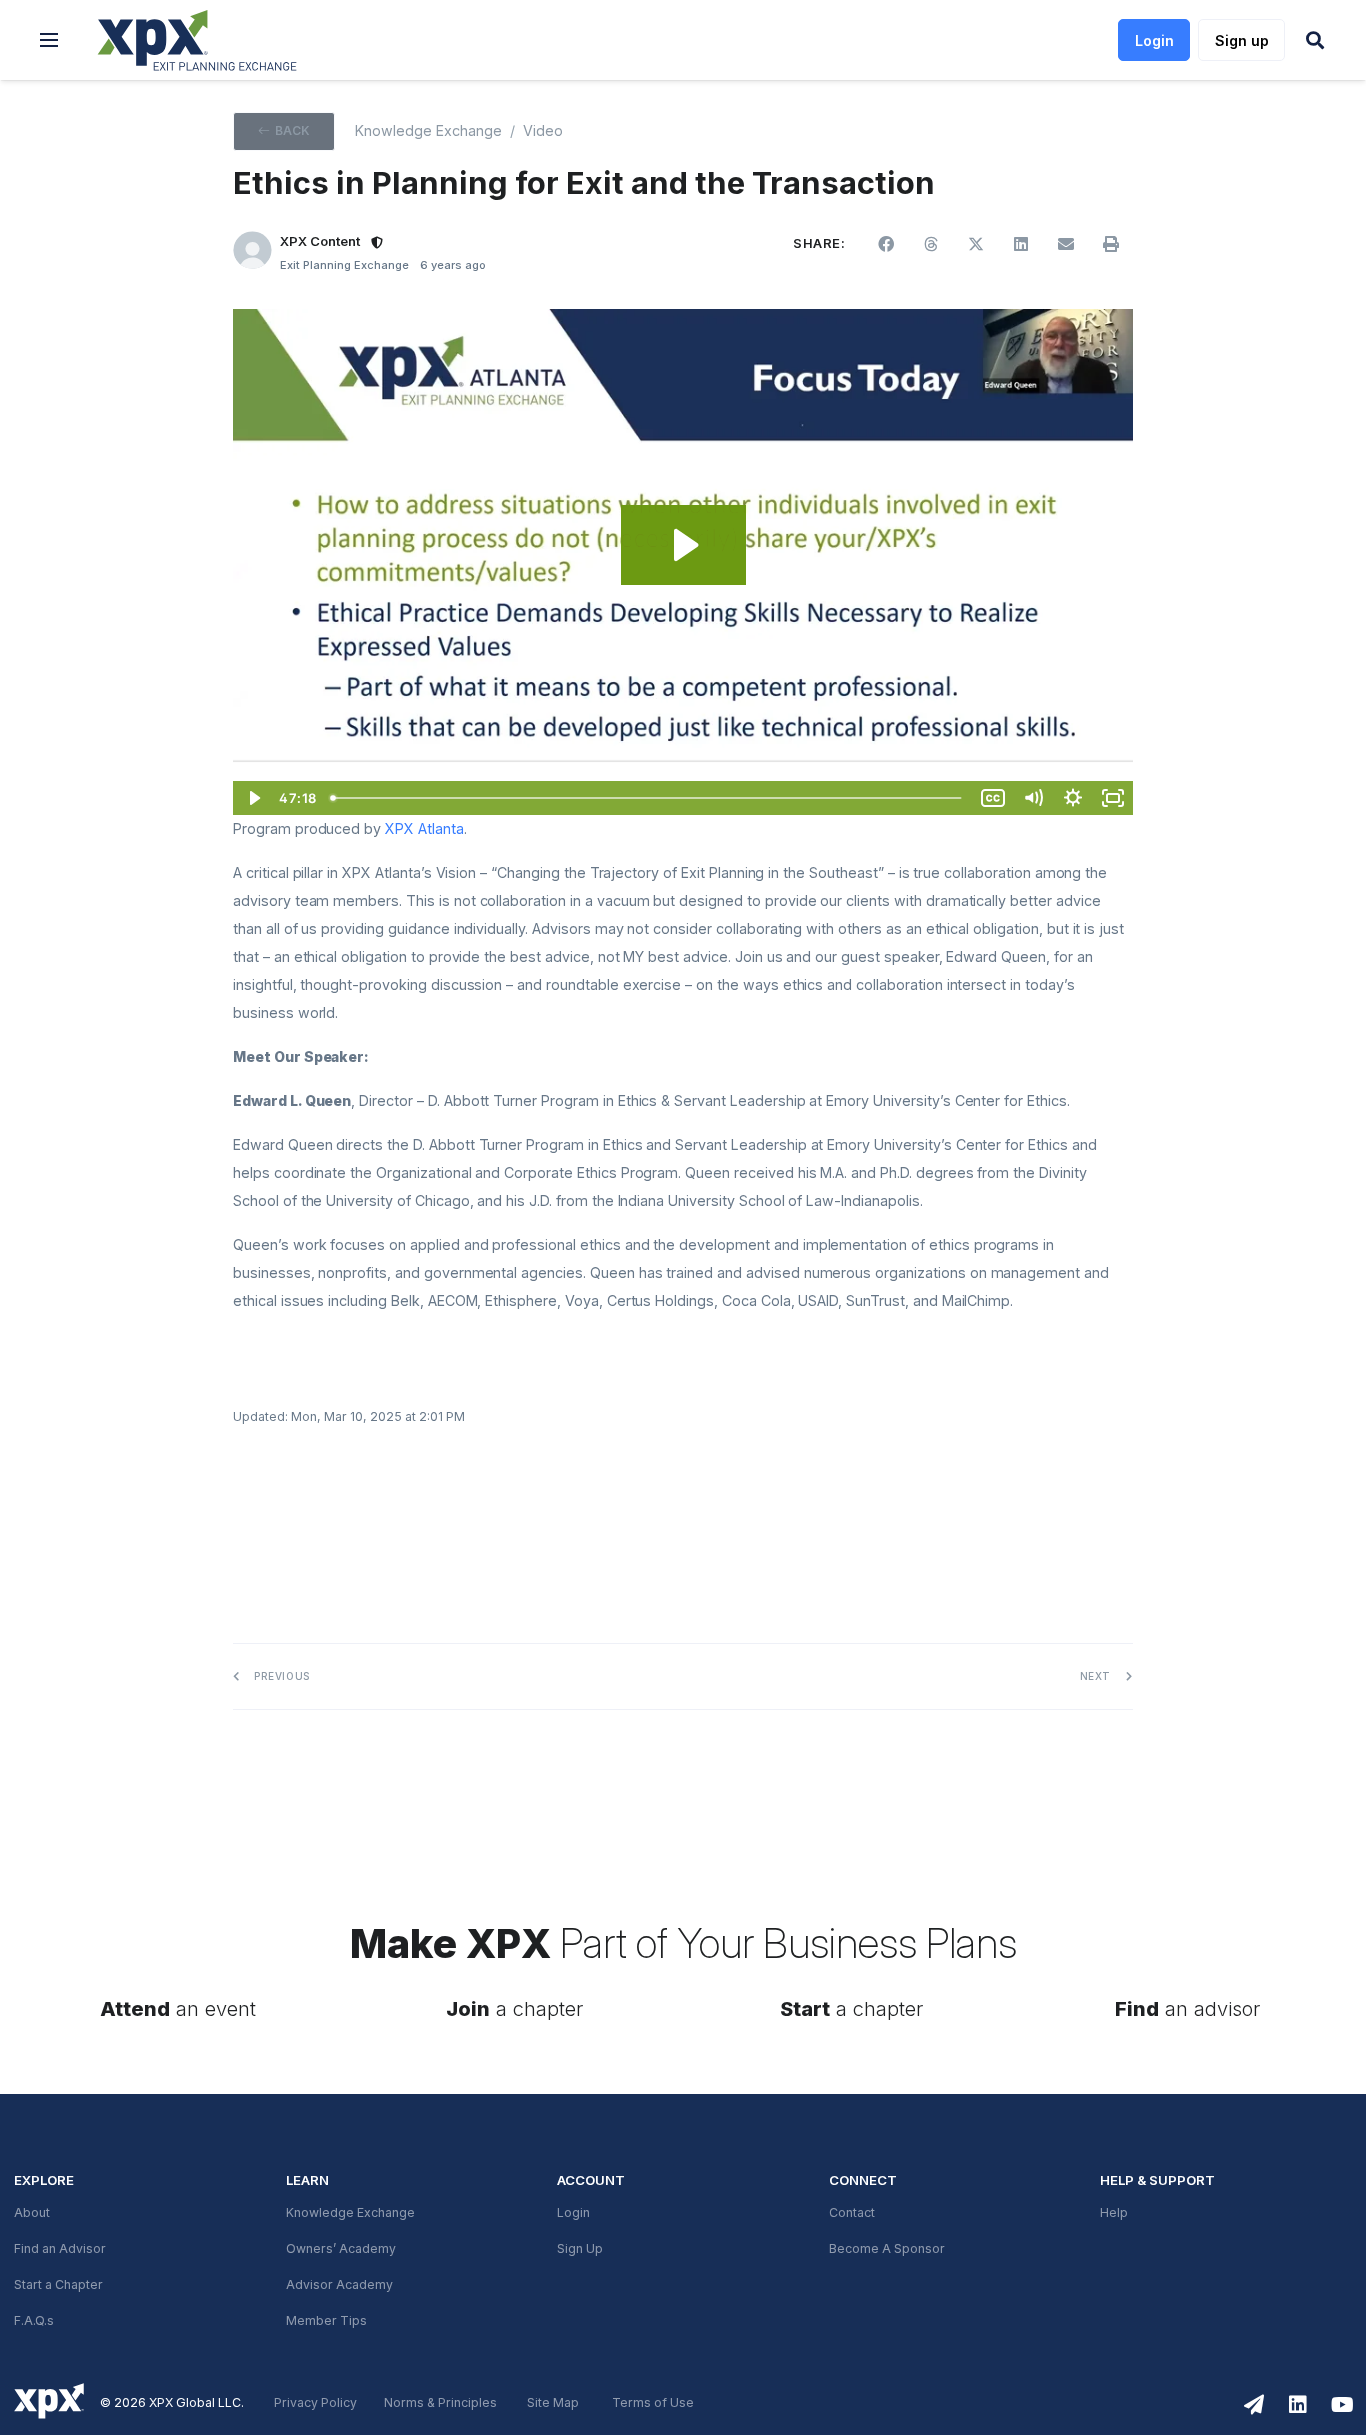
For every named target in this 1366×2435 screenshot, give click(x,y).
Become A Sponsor (887, 2249)
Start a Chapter (58, 2285)
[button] (49, 40)
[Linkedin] (1298, 2405)
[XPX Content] (252, 250)
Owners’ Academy (341, 2249)
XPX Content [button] (320, 241)
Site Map (553, 2403)
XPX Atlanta (424, 829)
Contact (852, 2213)
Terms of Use (653, 2403)
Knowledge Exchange (428, 131)
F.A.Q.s (34, 2321)
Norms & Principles (440, 2403)
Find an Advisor (60, 2249)
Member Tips (326, 2321)
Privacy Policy (315, 2403)
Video (543, 131)
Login (573, 2213)
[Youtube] (1342, 2405)
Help (1114, 2213)
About (32, 2213)
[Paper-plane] (1254, 2405)
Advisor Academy (339, 2285)
